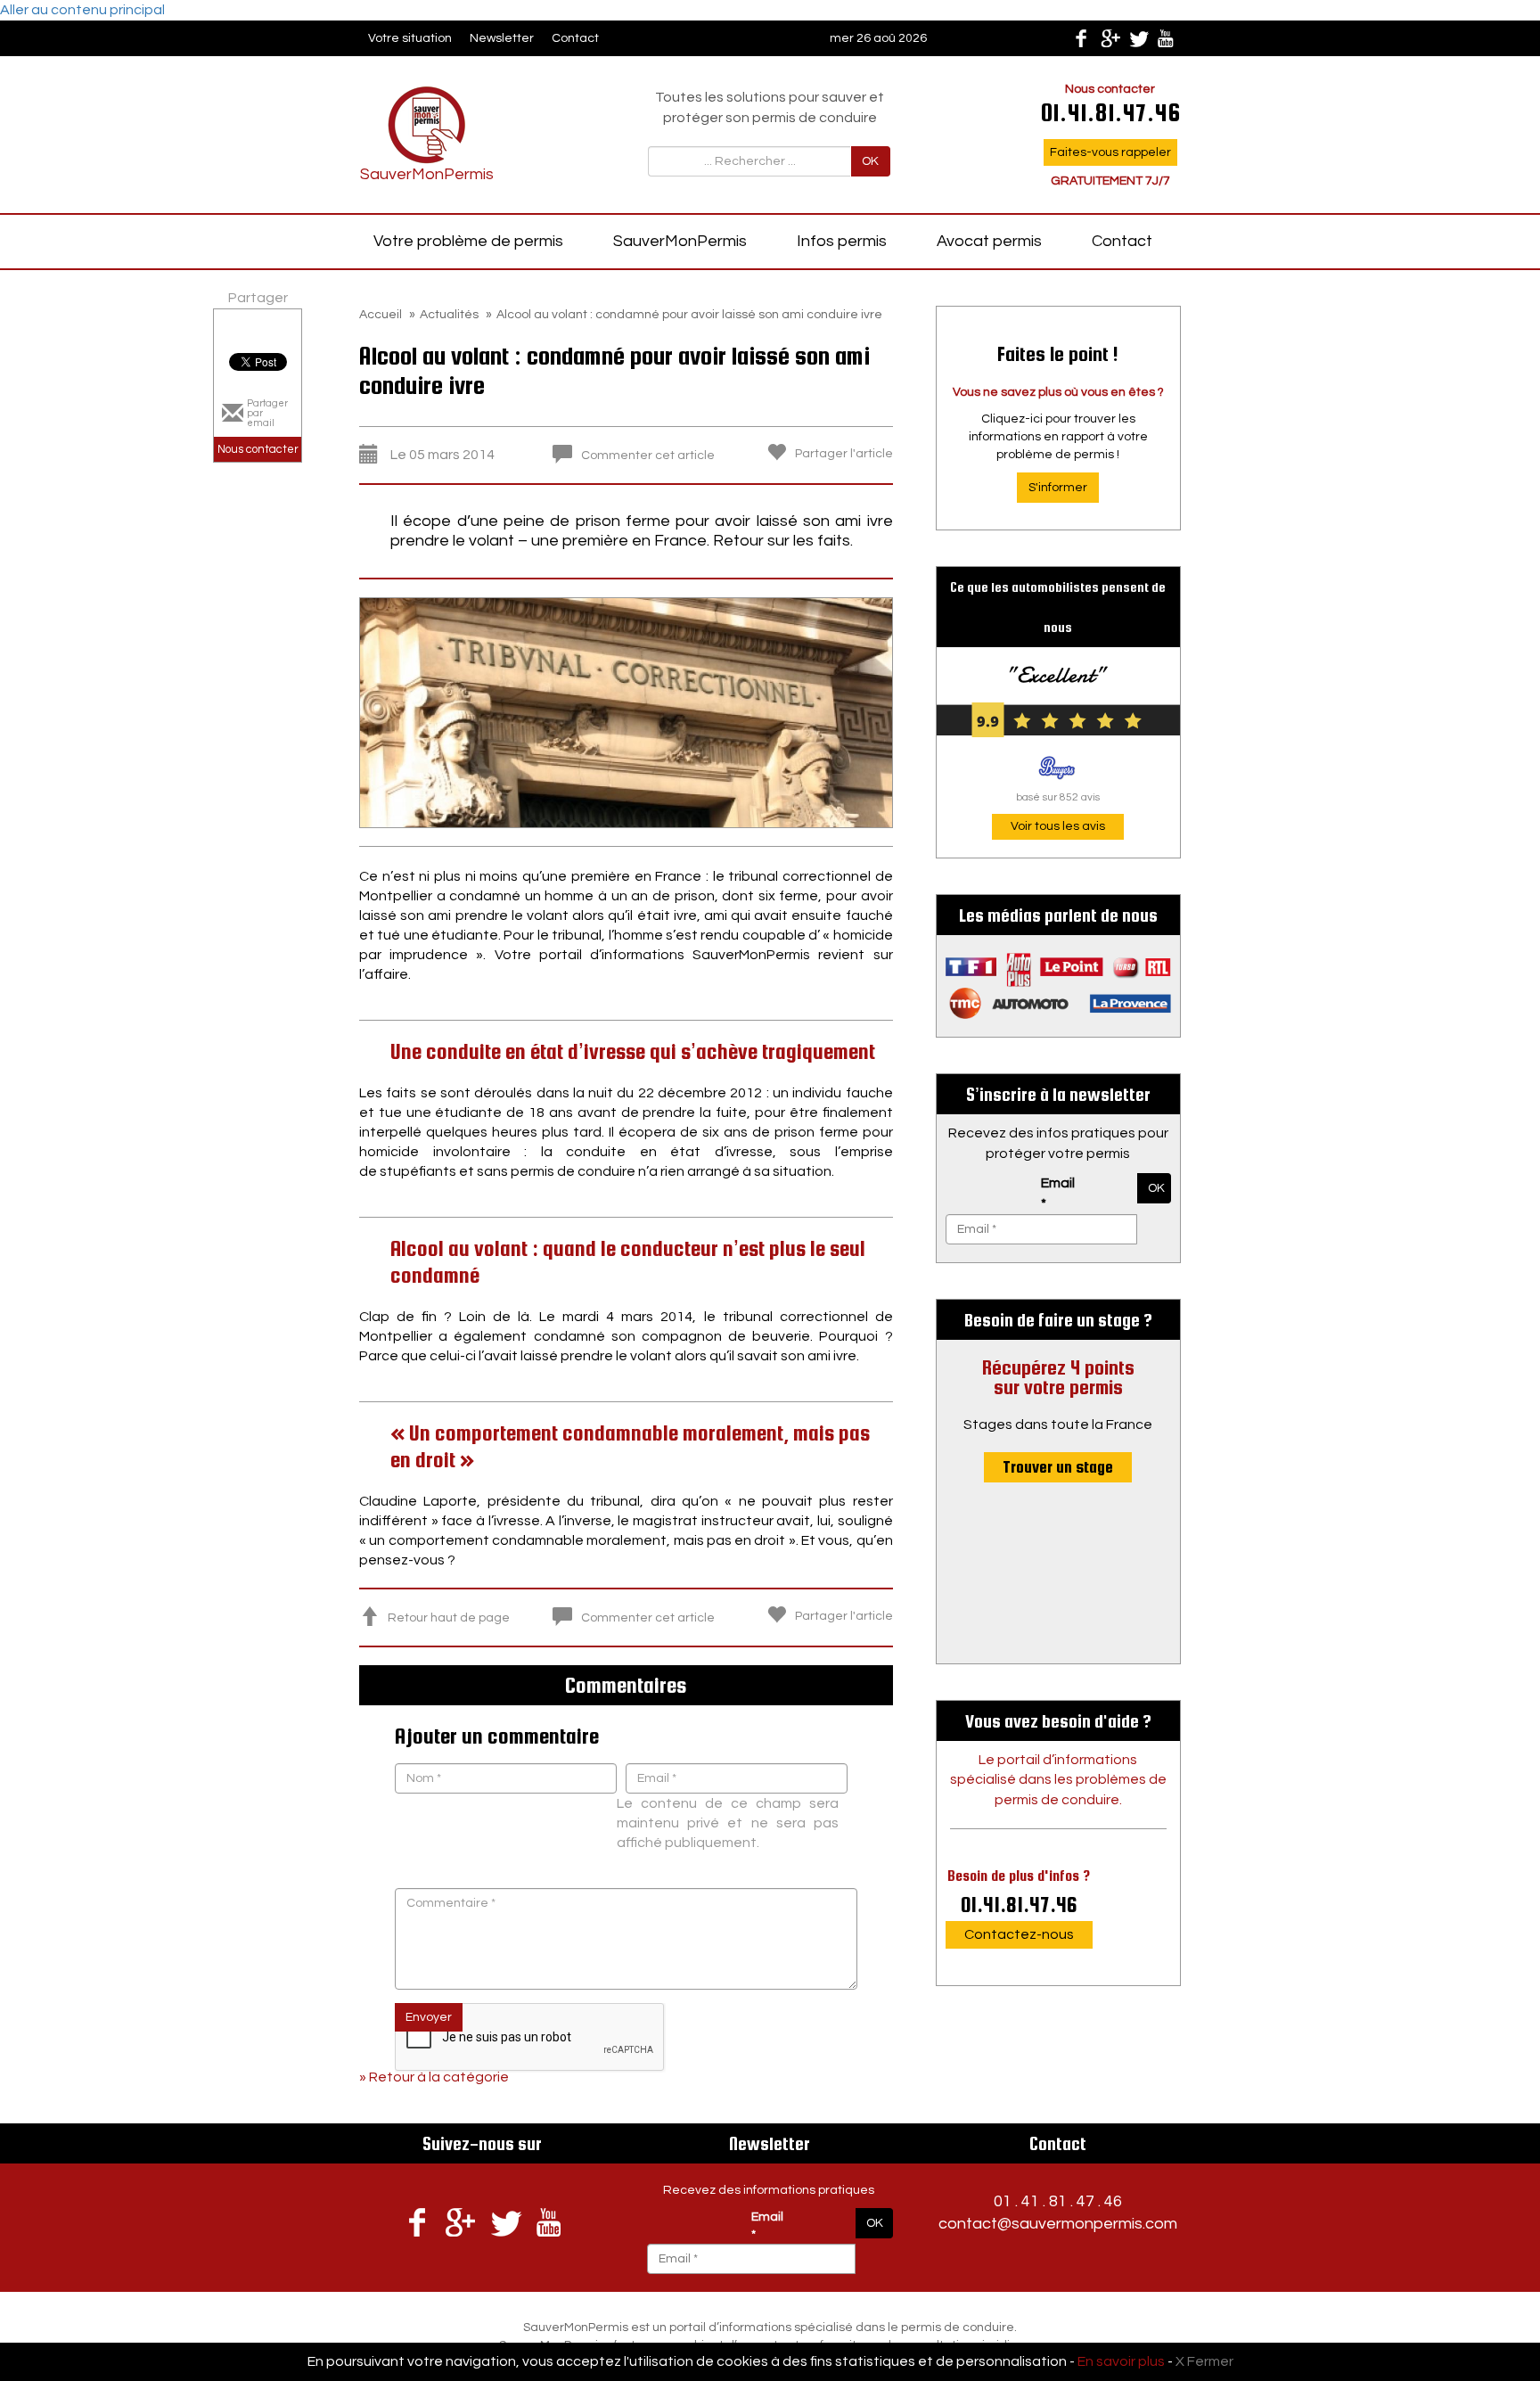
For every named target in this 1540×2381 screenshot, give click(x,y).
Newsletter (502, 38)
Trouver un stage (1058, 1467)
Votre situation (410, 38)
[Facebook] (1081, 38)
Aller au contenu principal (82, 10)
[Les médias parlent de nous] (1058, 986)
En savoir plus (1121, 2361)
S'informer (1058, 488)
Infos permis (842, 241)
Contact (575, 38)
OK (870, 161)
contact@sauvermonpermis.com (1058, 2224)
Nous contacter (258, 449)
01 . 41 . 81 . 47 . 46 (1058, 2201)
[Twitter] (1138, 38)
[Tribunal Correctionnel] (626, 711)
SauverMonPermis (680, 241)
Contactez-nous (1019, 1934)
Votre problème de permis (468, 241)
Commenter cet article (648, 456)
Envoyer (429, 2017)
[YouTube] (1167, 38)
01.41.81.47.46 (1019, 1905)
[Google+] (1110, 38)
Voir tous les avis (1058, 826)
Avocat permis (989, 241)
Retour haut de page (449, 1618)
